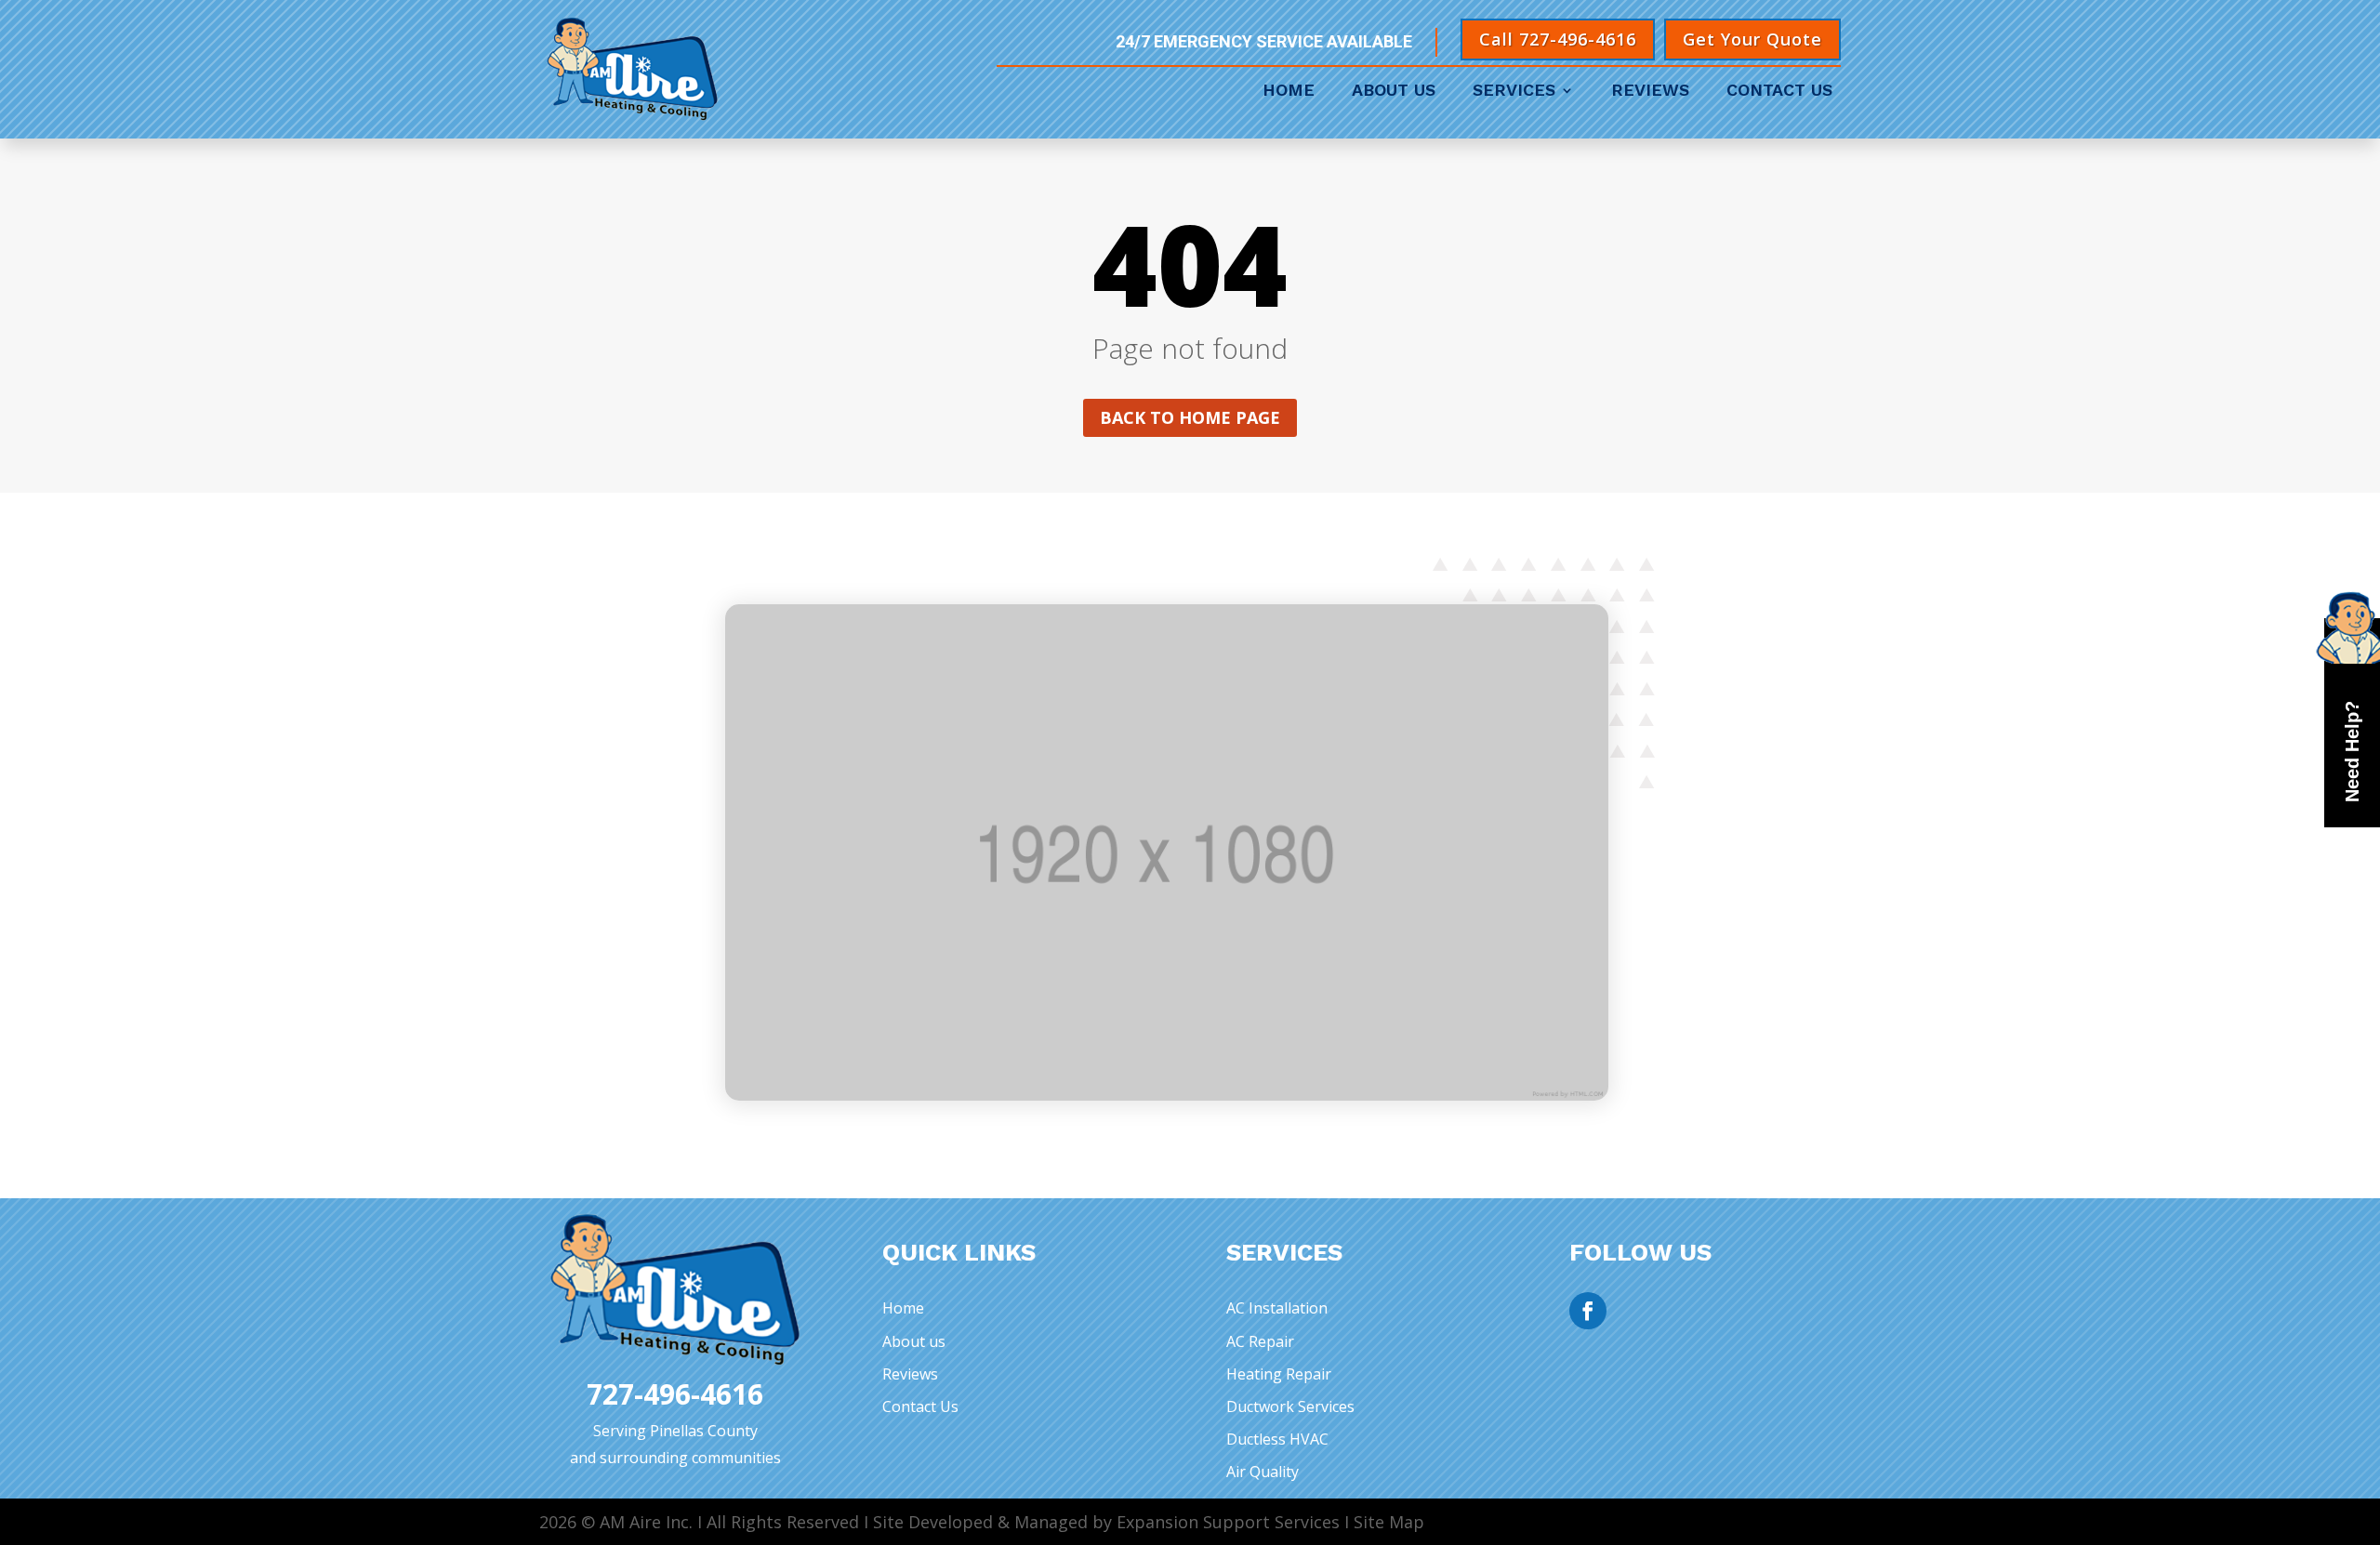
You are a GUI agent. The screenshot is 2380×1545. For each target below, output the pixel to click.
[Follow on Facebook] (1588, 1311)
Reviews (1650, 92)
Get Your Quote (1752, 39)
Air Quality (1263, 1472)
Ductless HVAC (1277, 1439)
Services (1514, 92)
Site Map (1389, 1522)
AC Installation (1277, 1308)
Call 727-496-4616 (1558, 39)
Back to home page (1190, 417)
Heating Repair (1279, 1374)
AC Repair (1260, 1341)
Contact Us (1779, 92)
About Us (1394, 92)
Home (1289, 92)
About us (914, 1341)
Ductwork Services (1290, 1406)
